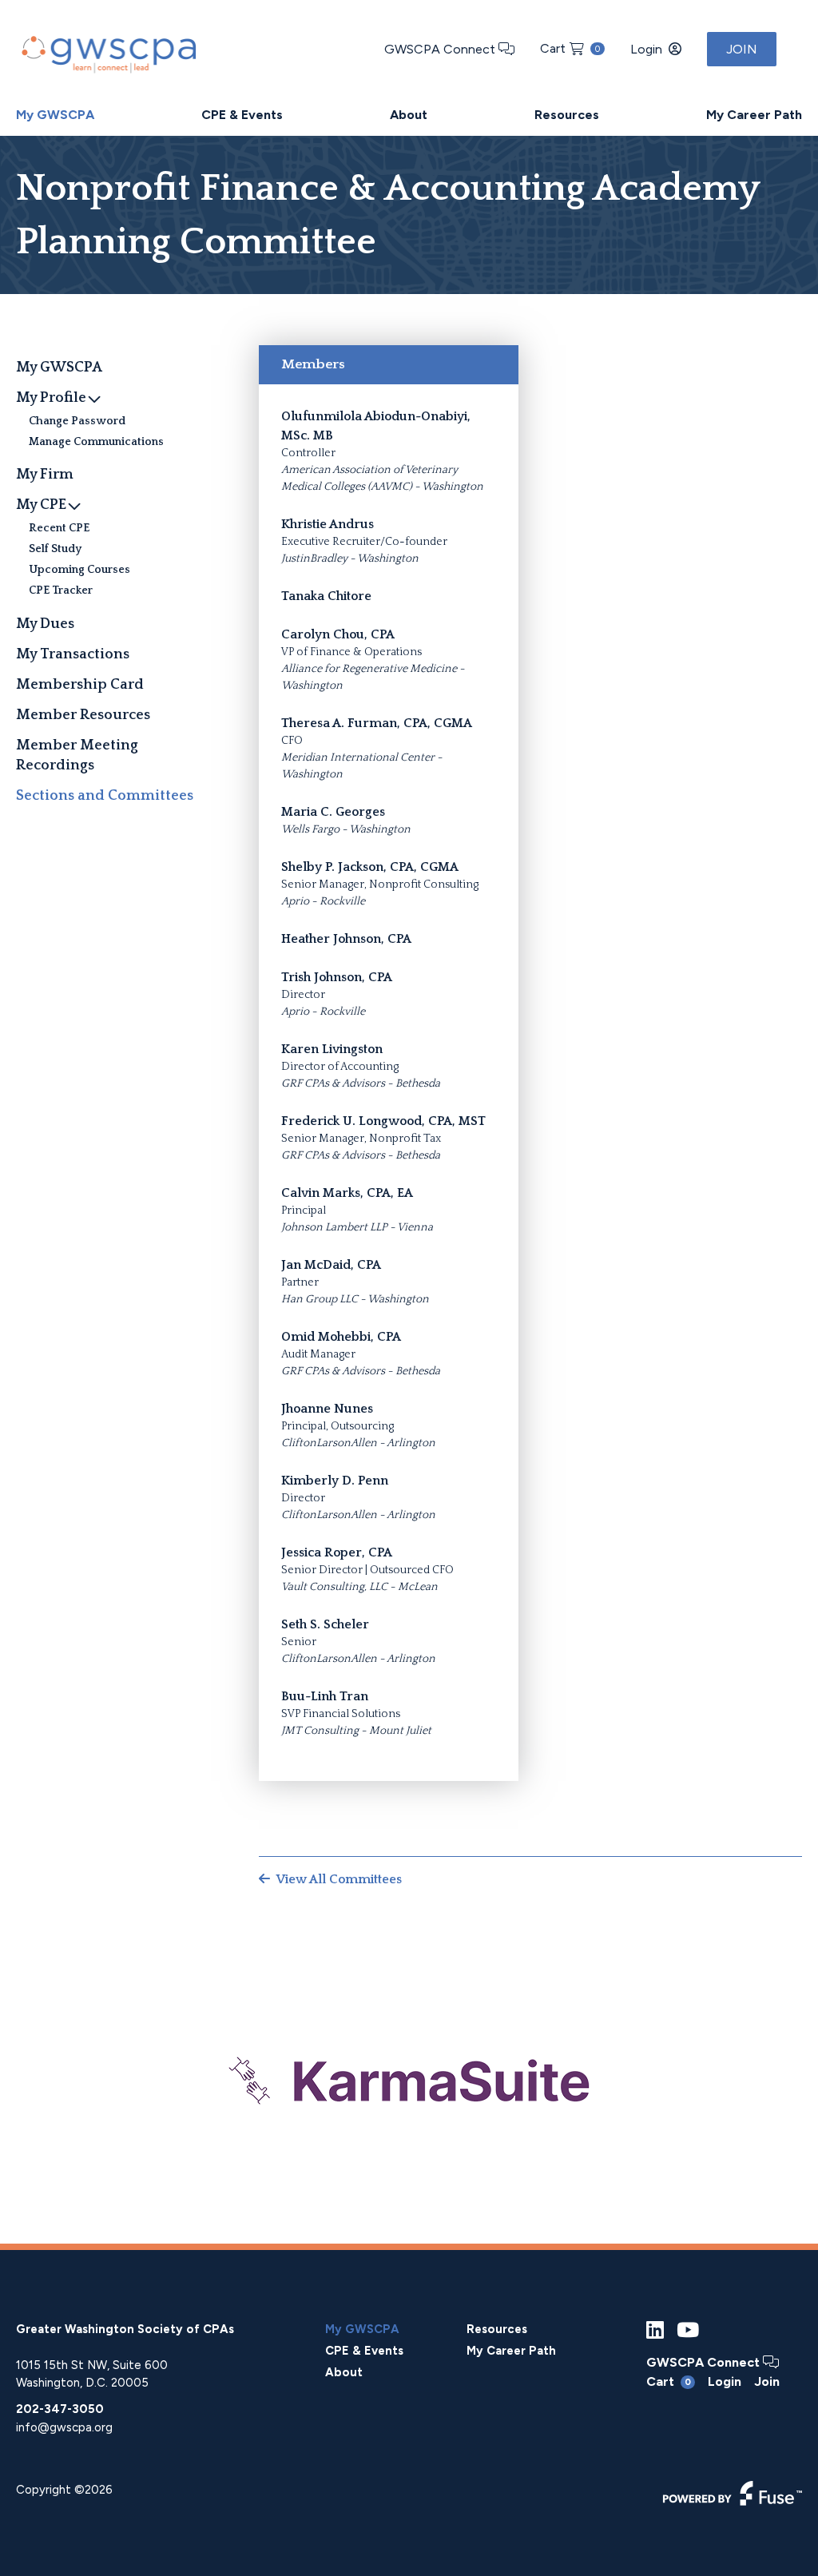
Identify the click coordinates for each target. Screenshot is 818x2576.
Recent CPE (59, 528)
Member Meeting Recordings (77, 755)
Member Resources (83, 715)
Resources (567, 115)
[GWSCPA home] (107, 51)
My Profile (51, 398)
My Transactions (73, 654)
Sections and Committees (105, 796)
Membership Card (80, 685)
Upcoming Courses (79, 570)
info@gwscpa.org (64, 2427)
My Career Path (754, 115)
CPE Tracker (61, 590)
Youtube (688, 2330)
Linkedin (655, 2330)
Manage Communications (96, 442)
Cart (570, 48)
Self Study (55, 549)
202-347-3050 (60, 2409)
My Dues (45, 624)
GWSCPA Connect (441, 49)
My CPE (41, 505)
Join (742, 49)
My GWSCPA (55, 115)
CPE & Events (242, 115)
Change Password (77, 421)
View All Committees (339, 1879)
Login (646, 49)
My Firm (45, 475)
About (409, 115)
